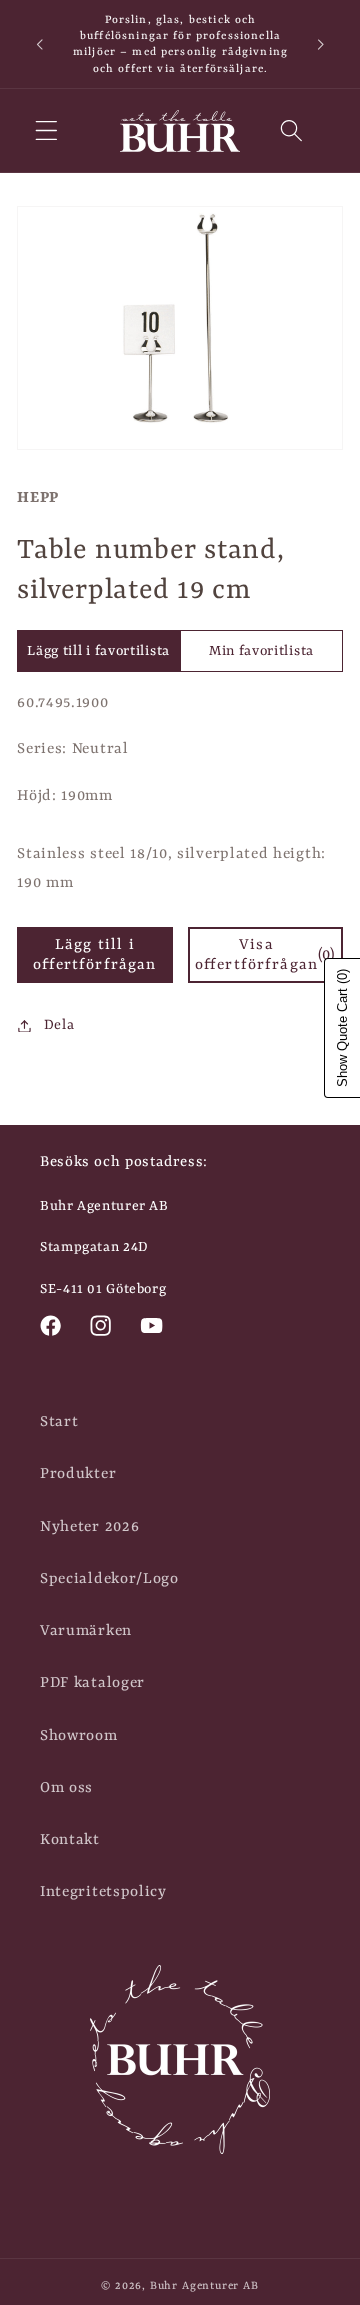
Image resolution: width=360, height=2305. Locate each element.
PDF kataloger (92, 1683)
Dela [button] (59, 1025)
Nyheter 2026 (89, 1527)
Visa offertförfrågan (265, 955)
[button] (46, 131)
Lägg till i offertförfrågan (94, 955)
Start (59, 1422)
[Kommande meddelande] (321, 44)
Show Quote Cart (342, 1028)
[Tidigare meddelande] (39, 44)
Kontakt (70, 1840)
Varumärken (86, 1631)
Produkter (78, 1474)
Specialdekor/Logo (109, 1579)
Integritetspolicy (103, 1892)
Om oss (66, 1788)
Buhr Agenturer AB (204, 2286)
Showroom (79, 1736)
